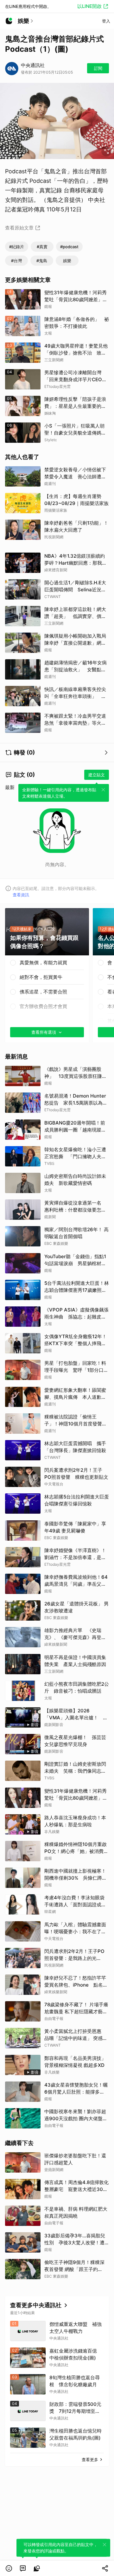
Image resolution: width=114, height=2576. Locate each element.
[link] (23, 2568)
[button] (9, 2568)
